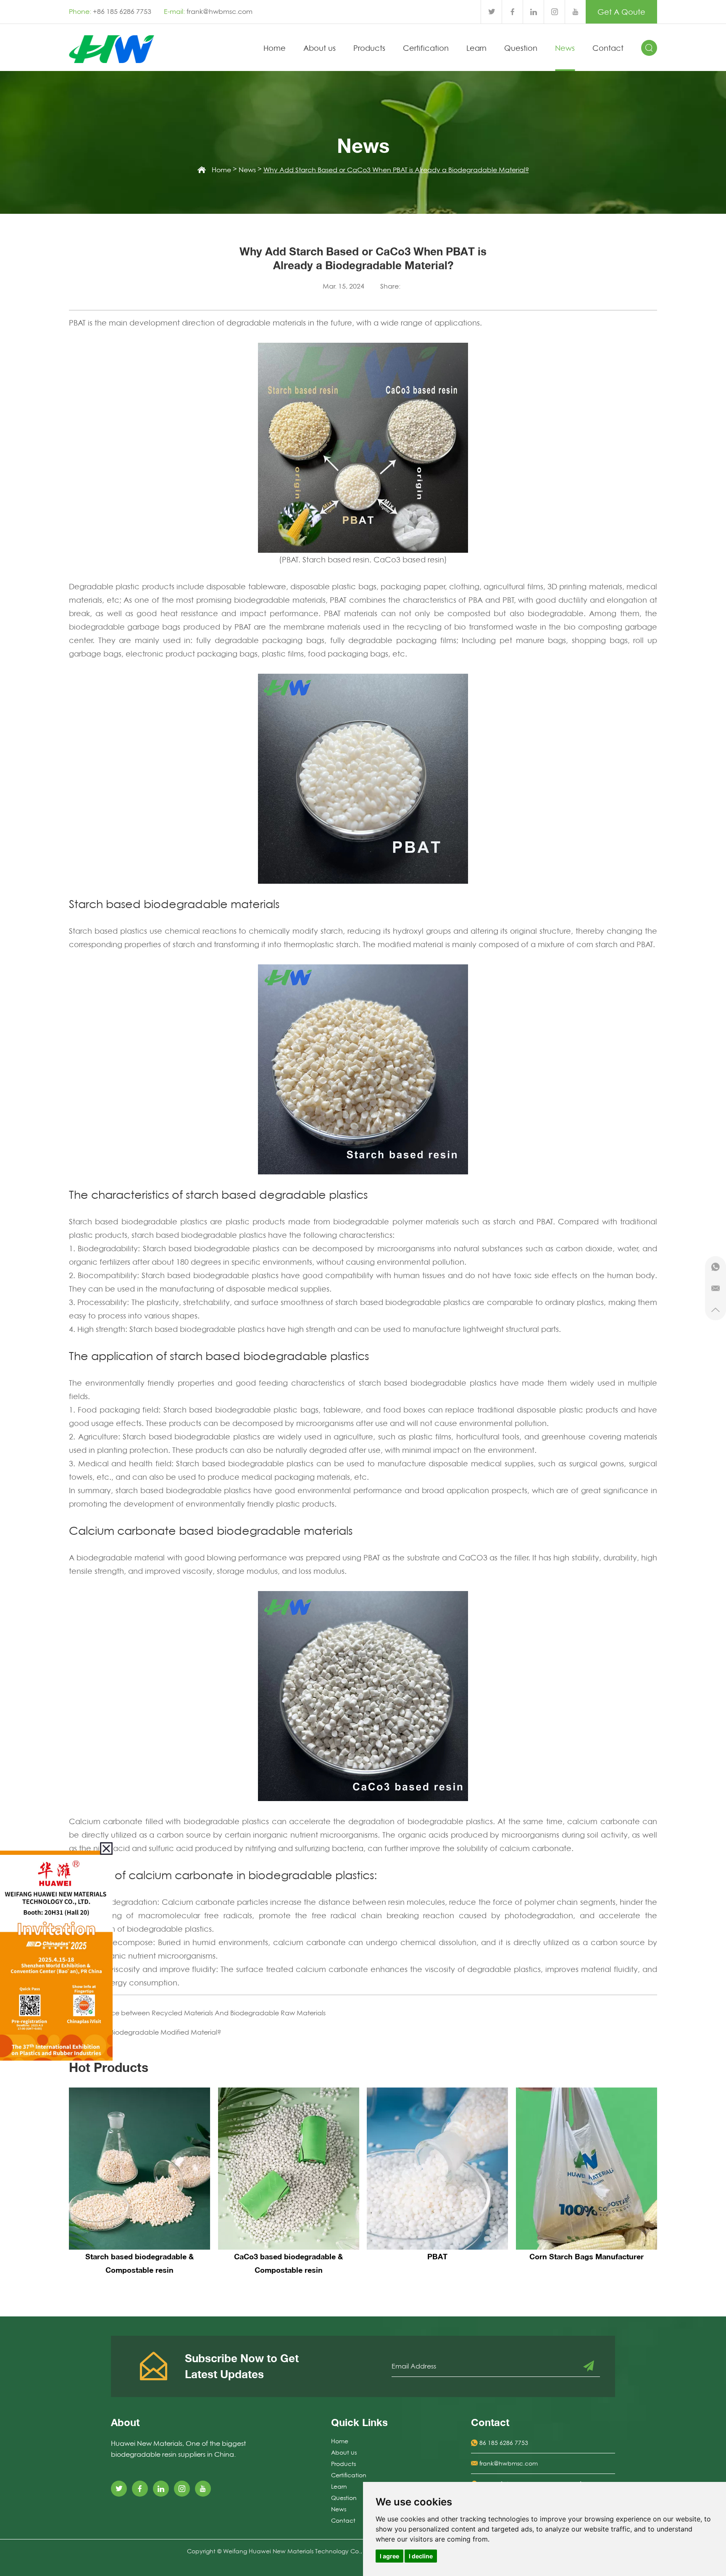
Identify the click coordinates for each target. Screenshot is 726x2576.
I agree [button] (389, 2556)
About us (320, 48)
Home (275, 48)
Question (521, 48)
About (125, 2422)
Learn (476, 48)
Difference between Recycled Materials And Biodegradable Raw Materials (206, 2013)
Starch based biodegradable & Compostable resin (139, 2263)
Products (369, 48)
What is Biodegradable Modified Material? (153, 2032)
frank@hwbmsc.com (220, 11)
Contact (608, 48)
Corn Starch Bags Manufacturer (587, 2256)
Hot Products (109, 2067)
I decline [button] (421, 2556)
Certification (426, 48)
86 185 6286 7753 (504, 2443)
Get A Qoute (621, 12)
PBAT (437, 2256)
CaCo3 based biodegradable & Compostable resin (288, 2263)
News (565, 48)
